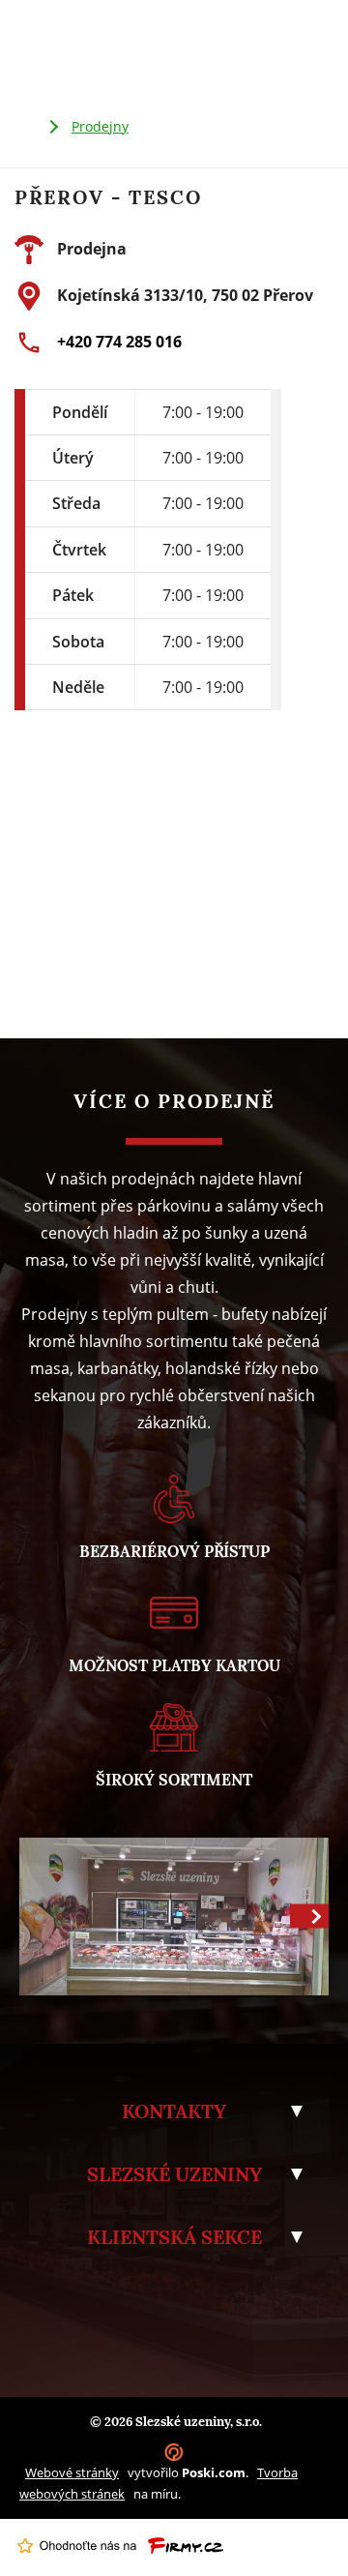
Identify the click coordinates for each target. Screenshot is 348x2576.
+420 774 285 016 (119, 342)
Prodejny (100, 126)
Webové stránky (72, 2472)
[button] (309, 1917)
